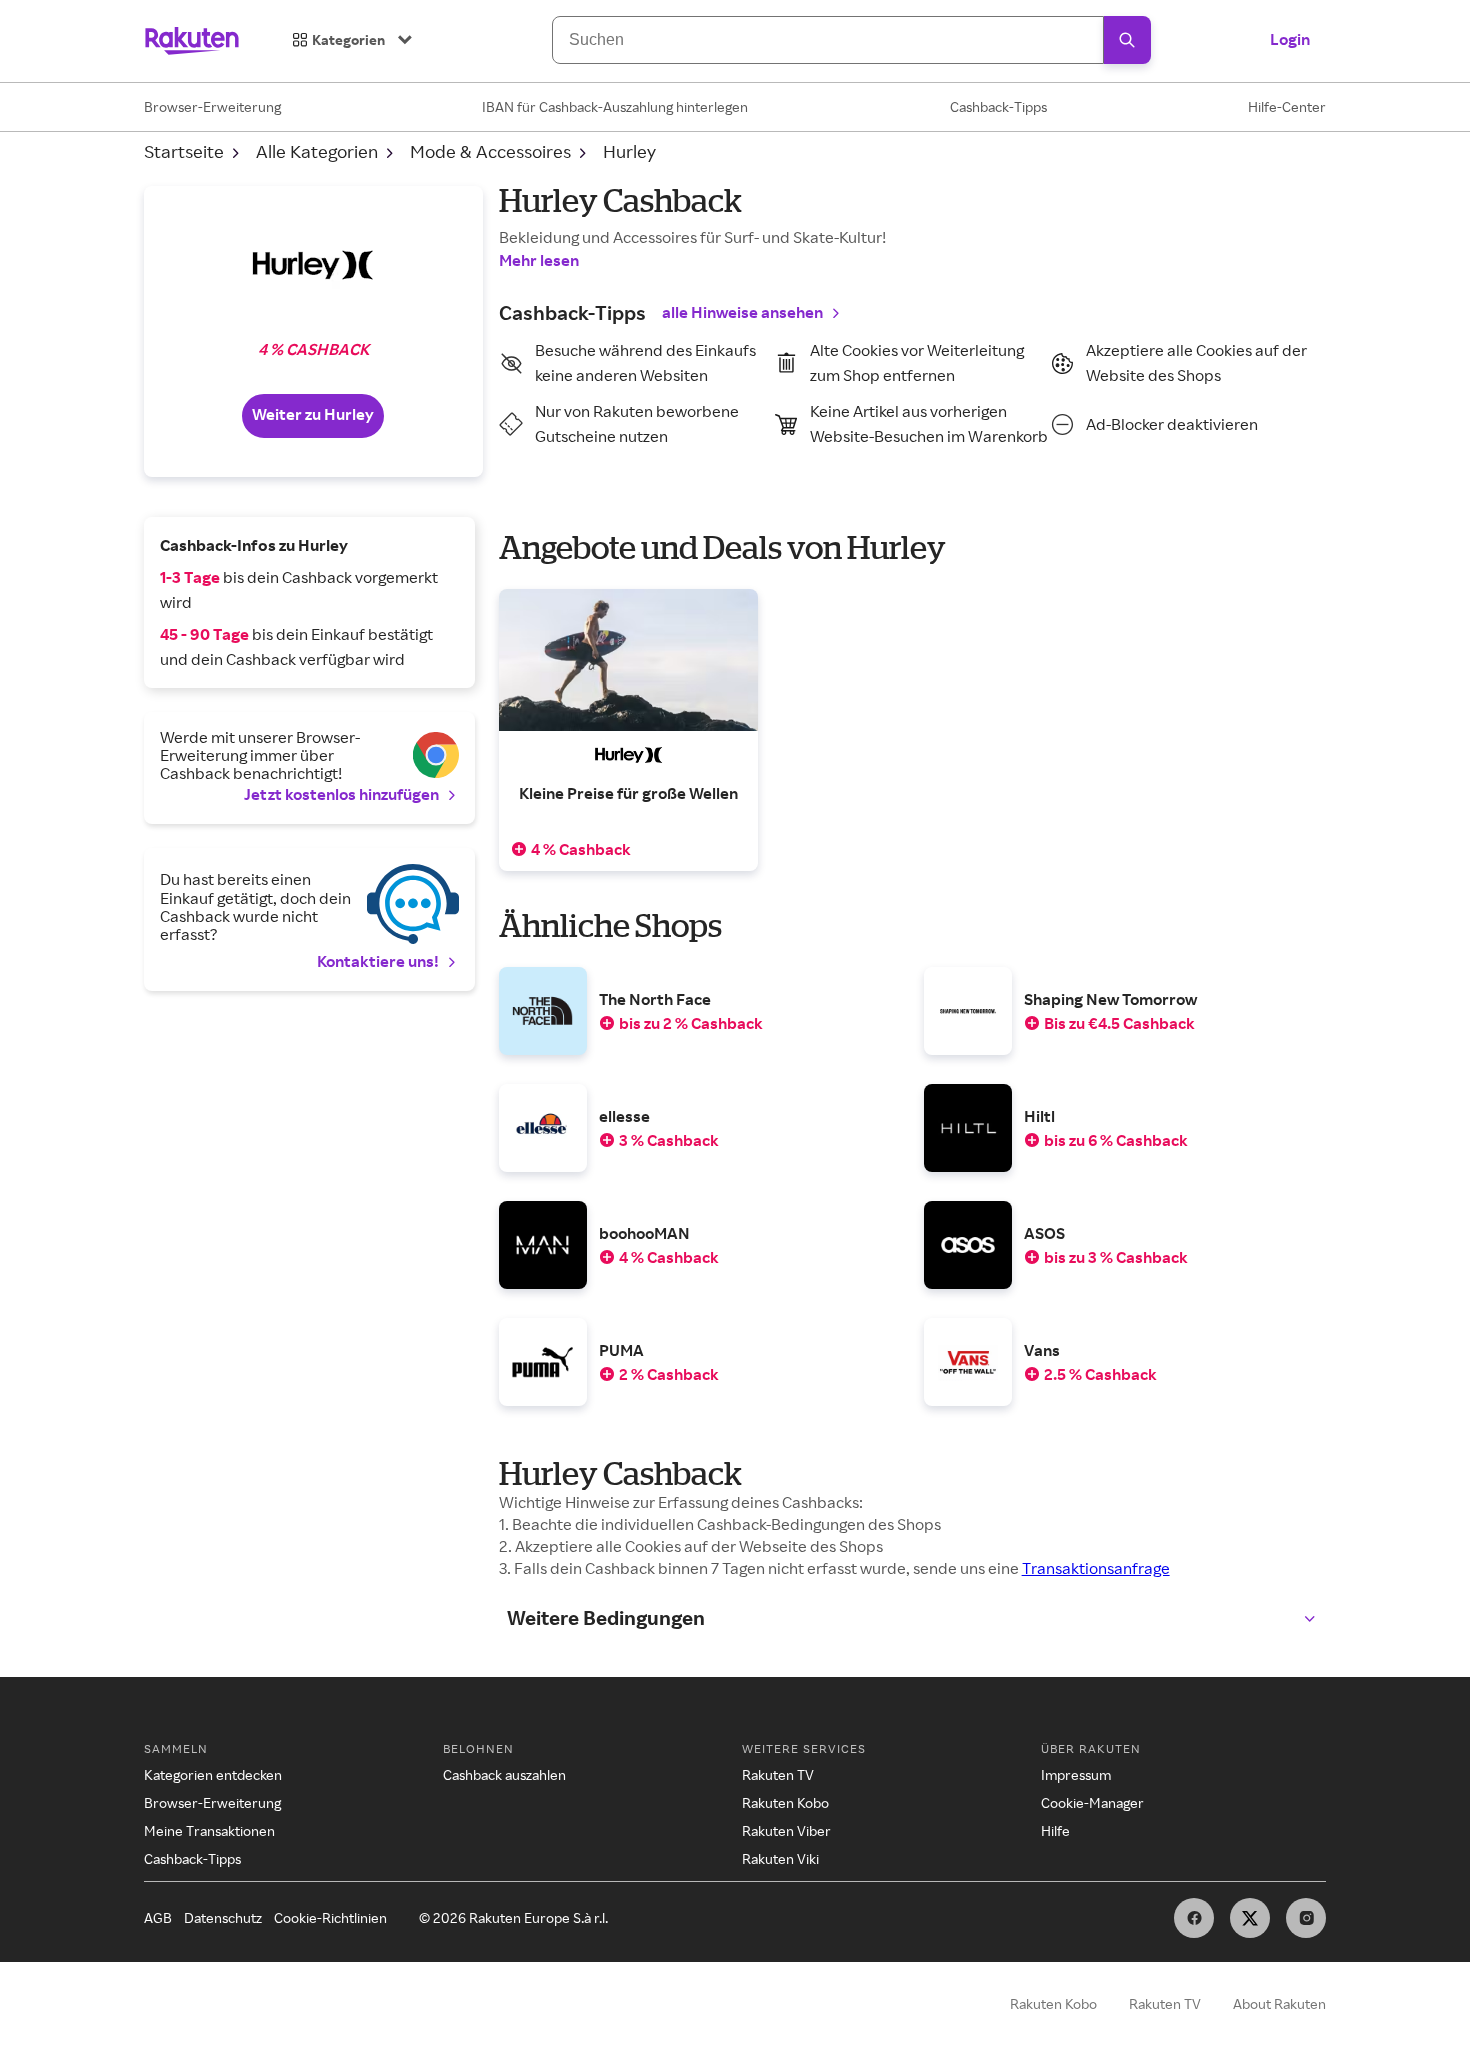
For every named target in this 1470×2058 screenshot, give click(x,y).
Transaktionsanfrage (1096, 1568)
